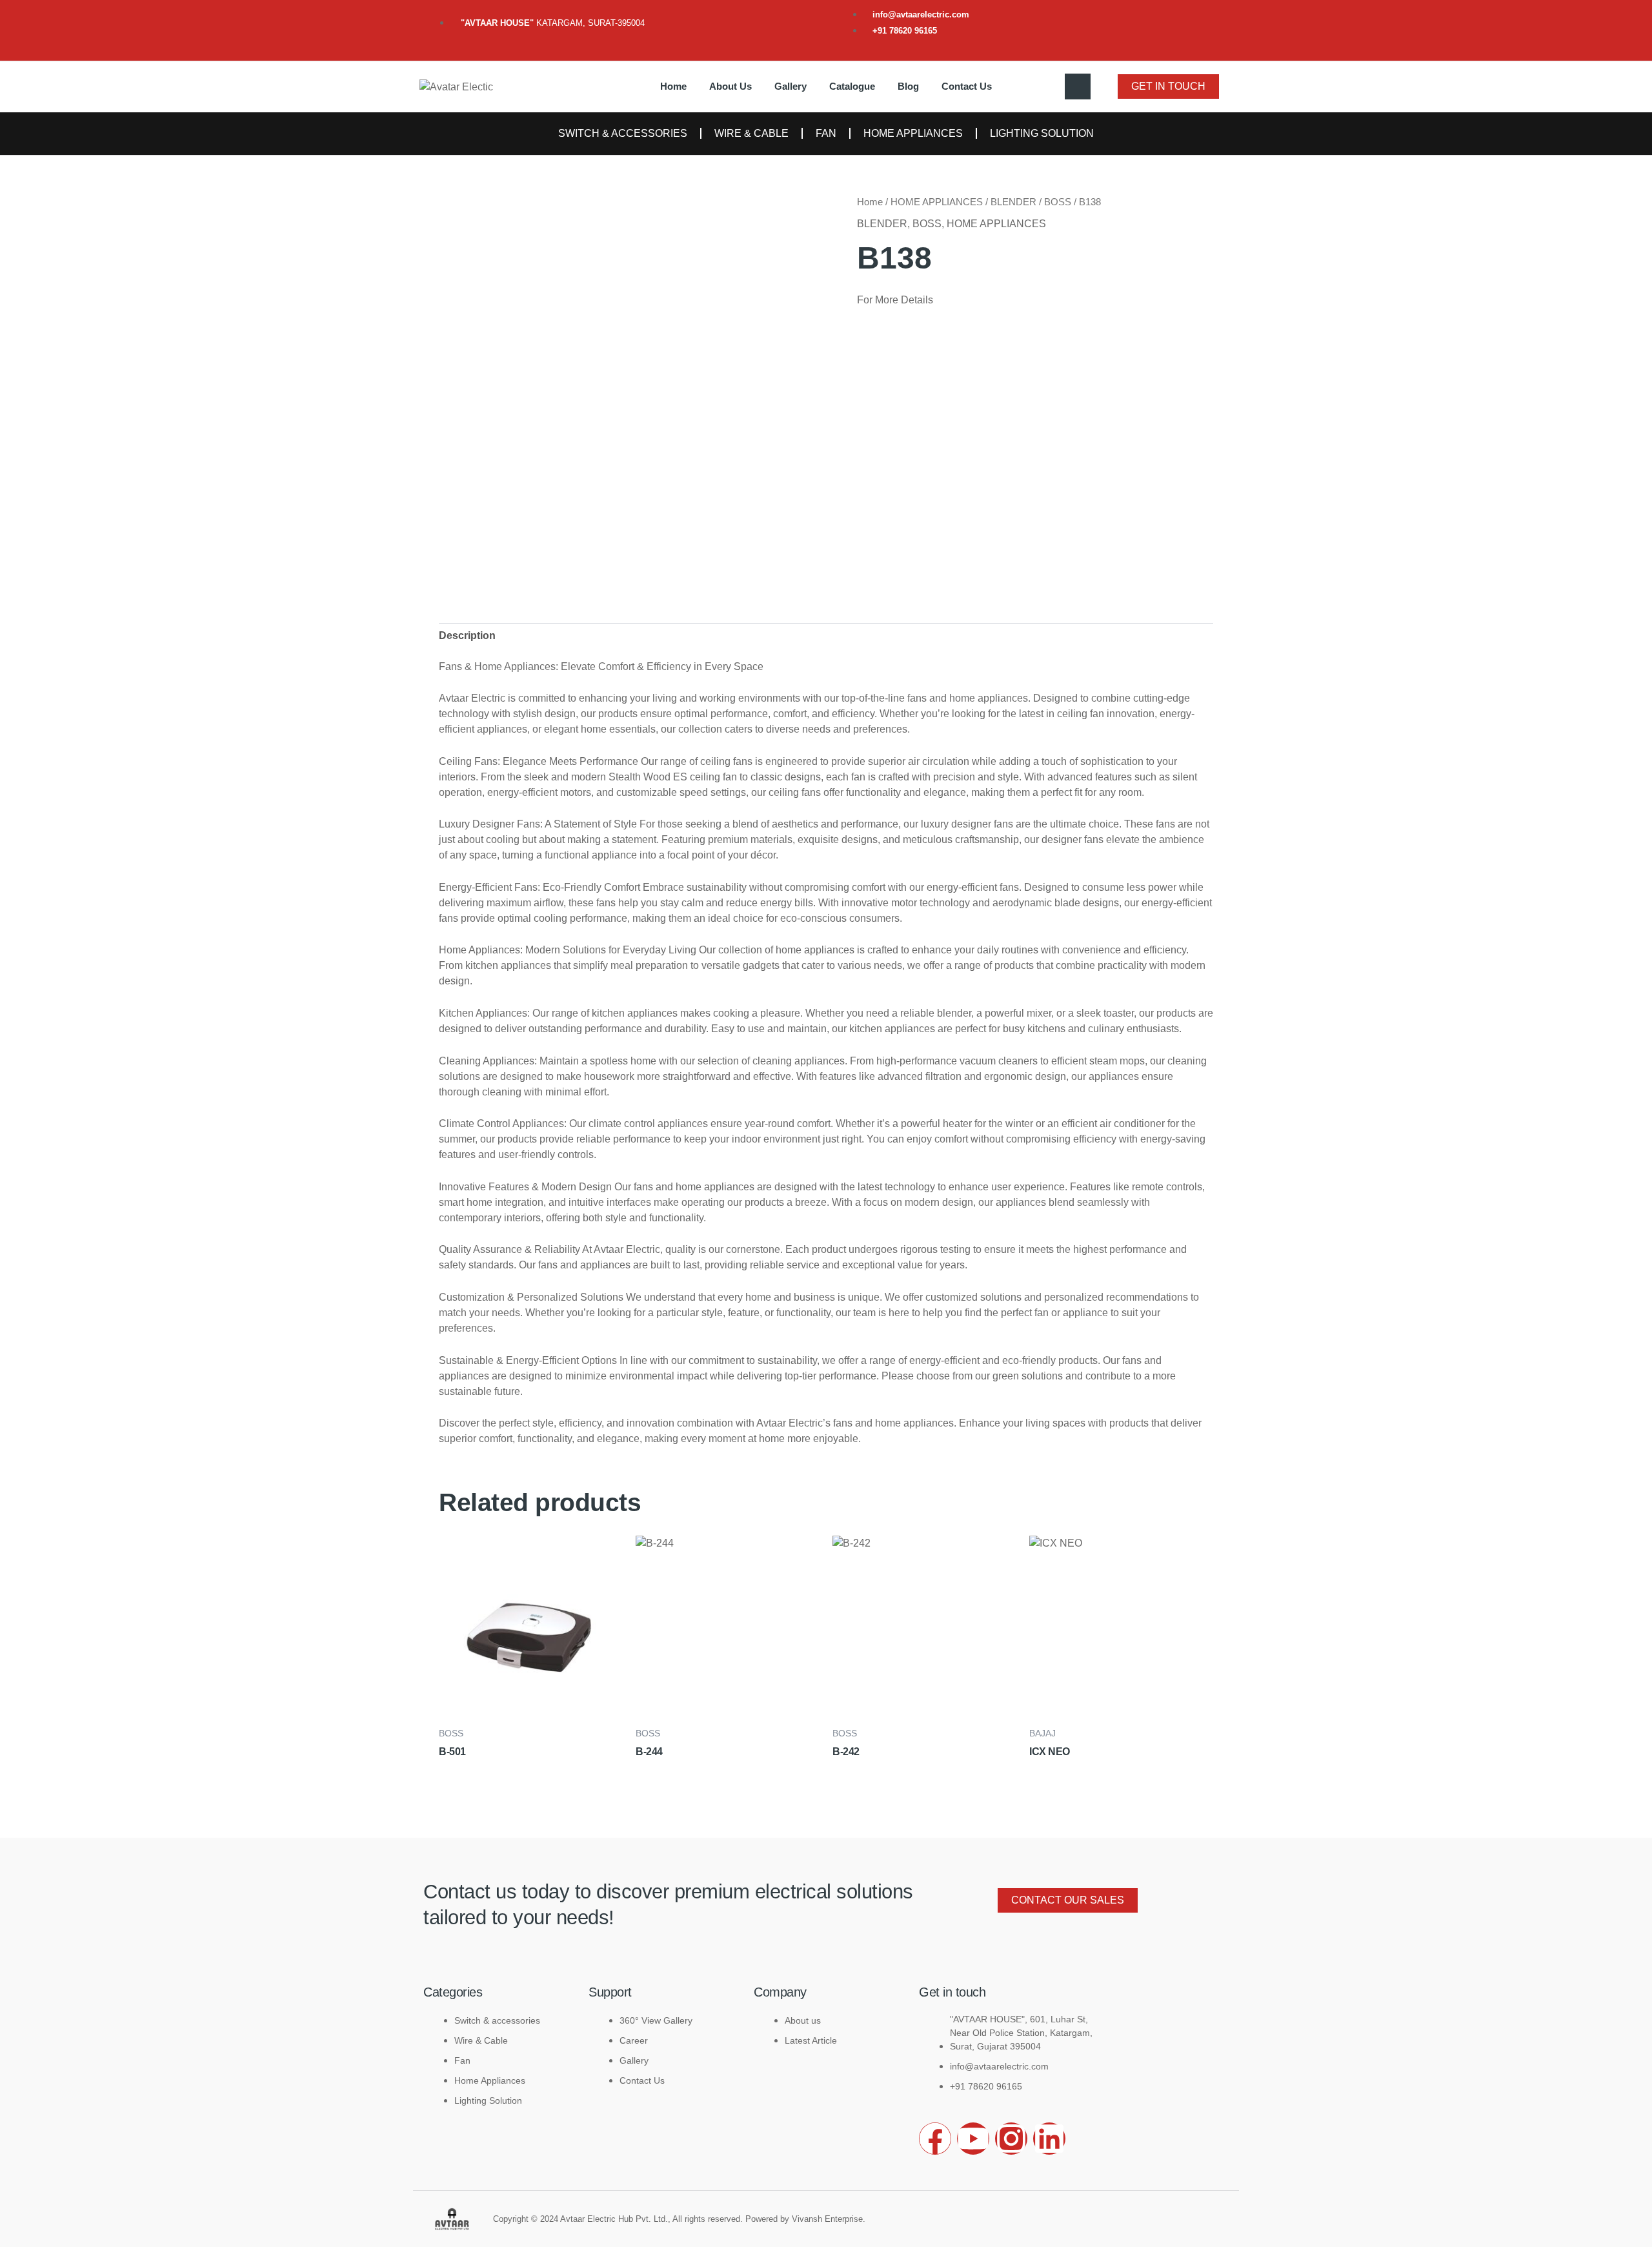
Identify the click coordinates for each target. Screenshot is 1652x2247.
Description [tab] (467, 635)
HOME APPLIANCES (913, 133)
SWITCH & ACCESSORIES (623, 133)
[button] (1078, 86)
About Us (730, 86)
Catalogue (852, 86)
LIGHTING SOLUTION (1042, 133)
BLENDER (1013, 202)
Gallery (791, 86)
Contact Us (967, 86)
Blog (908, 86)
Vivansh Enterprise (827, 2219)
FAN (826, 133)
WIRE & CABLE (751, 133)
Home (673, 86)
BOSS (1058, 202)
